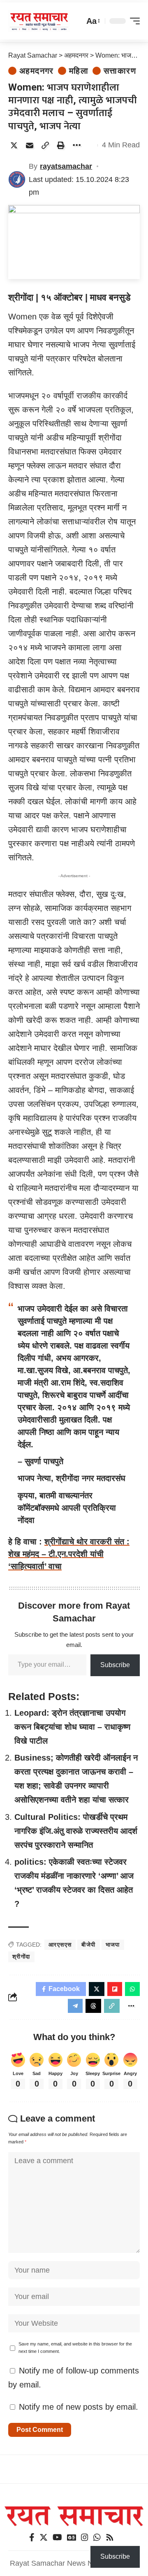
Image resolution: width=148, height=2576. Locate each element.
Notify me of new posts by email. (79, 2407)
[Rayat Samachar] (39, 21)
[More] (76, 145)
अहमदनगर (37, 71)
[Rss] (110, 2537)
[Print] (61, 145)
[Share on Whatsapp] (132, 1989)
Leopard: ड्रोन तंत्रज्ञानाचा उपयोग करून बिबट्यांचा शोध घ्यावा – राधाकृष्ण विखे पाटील (72, 1727)
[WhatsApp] (97, 2537)
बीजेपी (88, 1945)
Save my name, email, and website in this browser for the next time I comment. (75, 2348)
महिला (79, 71)
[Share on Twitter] (14, 145)
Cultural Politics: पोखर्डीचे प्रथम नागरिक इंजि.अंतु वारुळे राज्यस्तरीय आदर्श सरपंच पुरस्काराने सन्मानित (76, 1831)
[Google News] (72, 2537)
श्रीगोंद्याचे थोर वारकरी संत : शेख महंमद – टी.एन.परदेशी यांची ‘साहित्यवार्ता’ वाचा (69, 1554)
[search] (76, 21)
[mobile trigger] (133, 21)
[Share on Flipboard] (115, 1989)
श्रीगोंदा (21, 1956)
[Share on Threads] (93, 2006)
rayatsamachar (66, 166)
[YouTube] (57, 2537)
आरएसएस (60, 1945)
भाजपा (113, 1945)
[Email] (30, 145)
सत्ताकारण (120, 71)
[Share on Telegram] (75, 2006)
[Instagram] (85, 2537)
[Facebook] (32, 2537)
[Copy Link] (45, 145)
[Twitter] (44, 2537)
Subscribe (115, 1665)
